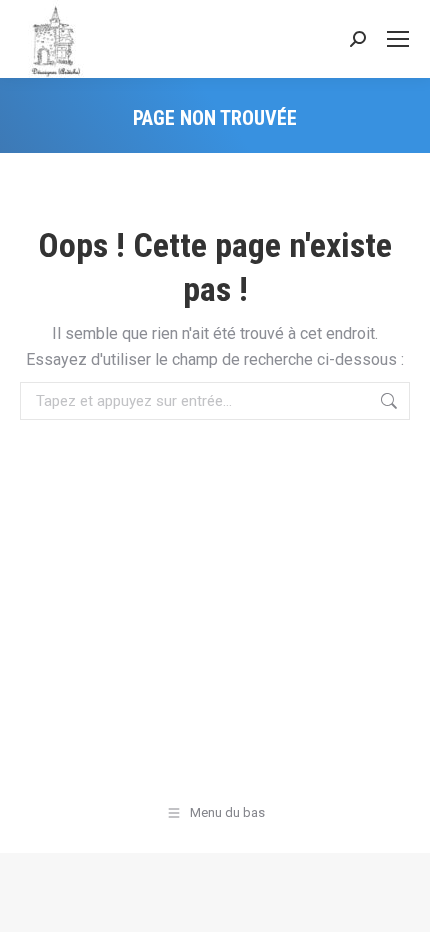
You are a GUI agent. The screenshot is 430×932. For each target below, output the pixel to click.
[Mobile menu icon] (398, 39)
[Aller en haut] (400, 902)
